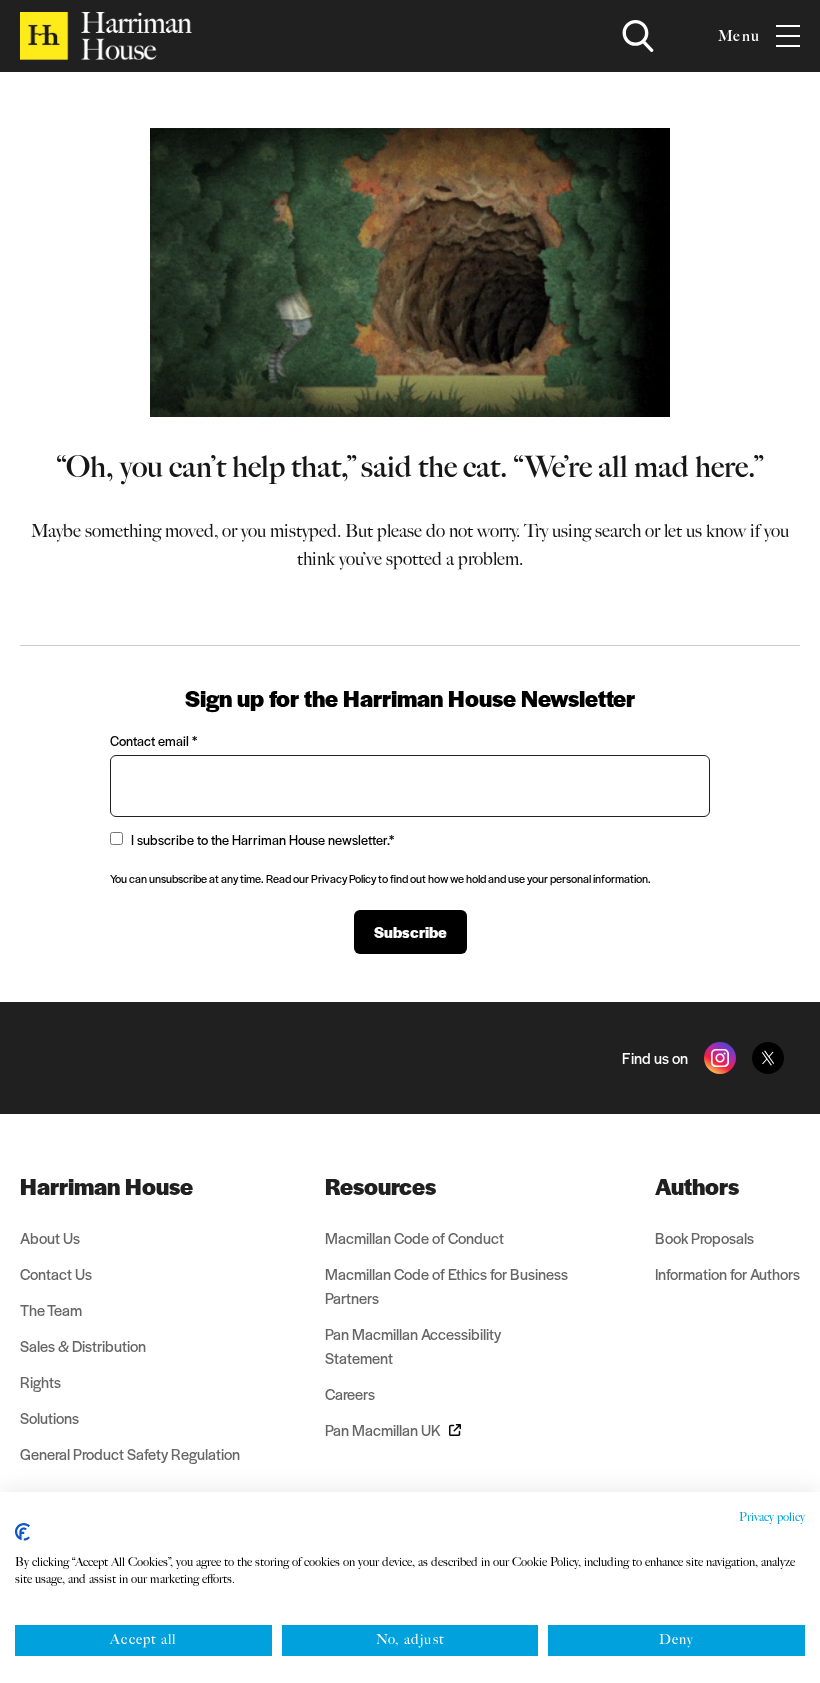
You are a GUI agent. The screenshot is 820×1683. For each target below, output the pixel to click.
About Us (50, 1237)
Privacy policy (772, 1517)
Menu (739, 36)
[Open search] (638, 36)
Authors (697, 1186)
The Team (51, 1309)
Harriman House (106, 1186)
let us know (705, 531)
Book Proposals (704, 1237)
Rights (40, 1381)
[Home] (106, 36)
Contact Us (56, 1273)
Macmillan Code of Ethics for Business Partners (446, 1285)
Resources (380, 1186)
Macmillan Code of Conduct (414, 1237)
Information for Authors (727, 1273)
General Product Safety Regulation (130, 1453)
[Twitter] (768, 1058)
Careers (350, 1393)
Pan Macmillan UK (383, 1429)
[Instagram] (720, 1058)
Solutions (49, 1417)
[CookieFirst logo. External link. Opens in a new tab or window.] (22, 1532)
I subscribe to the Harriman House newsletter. (262, 839)
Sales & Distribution (83, 1345)
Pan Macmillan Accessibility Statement (413, 1345)
